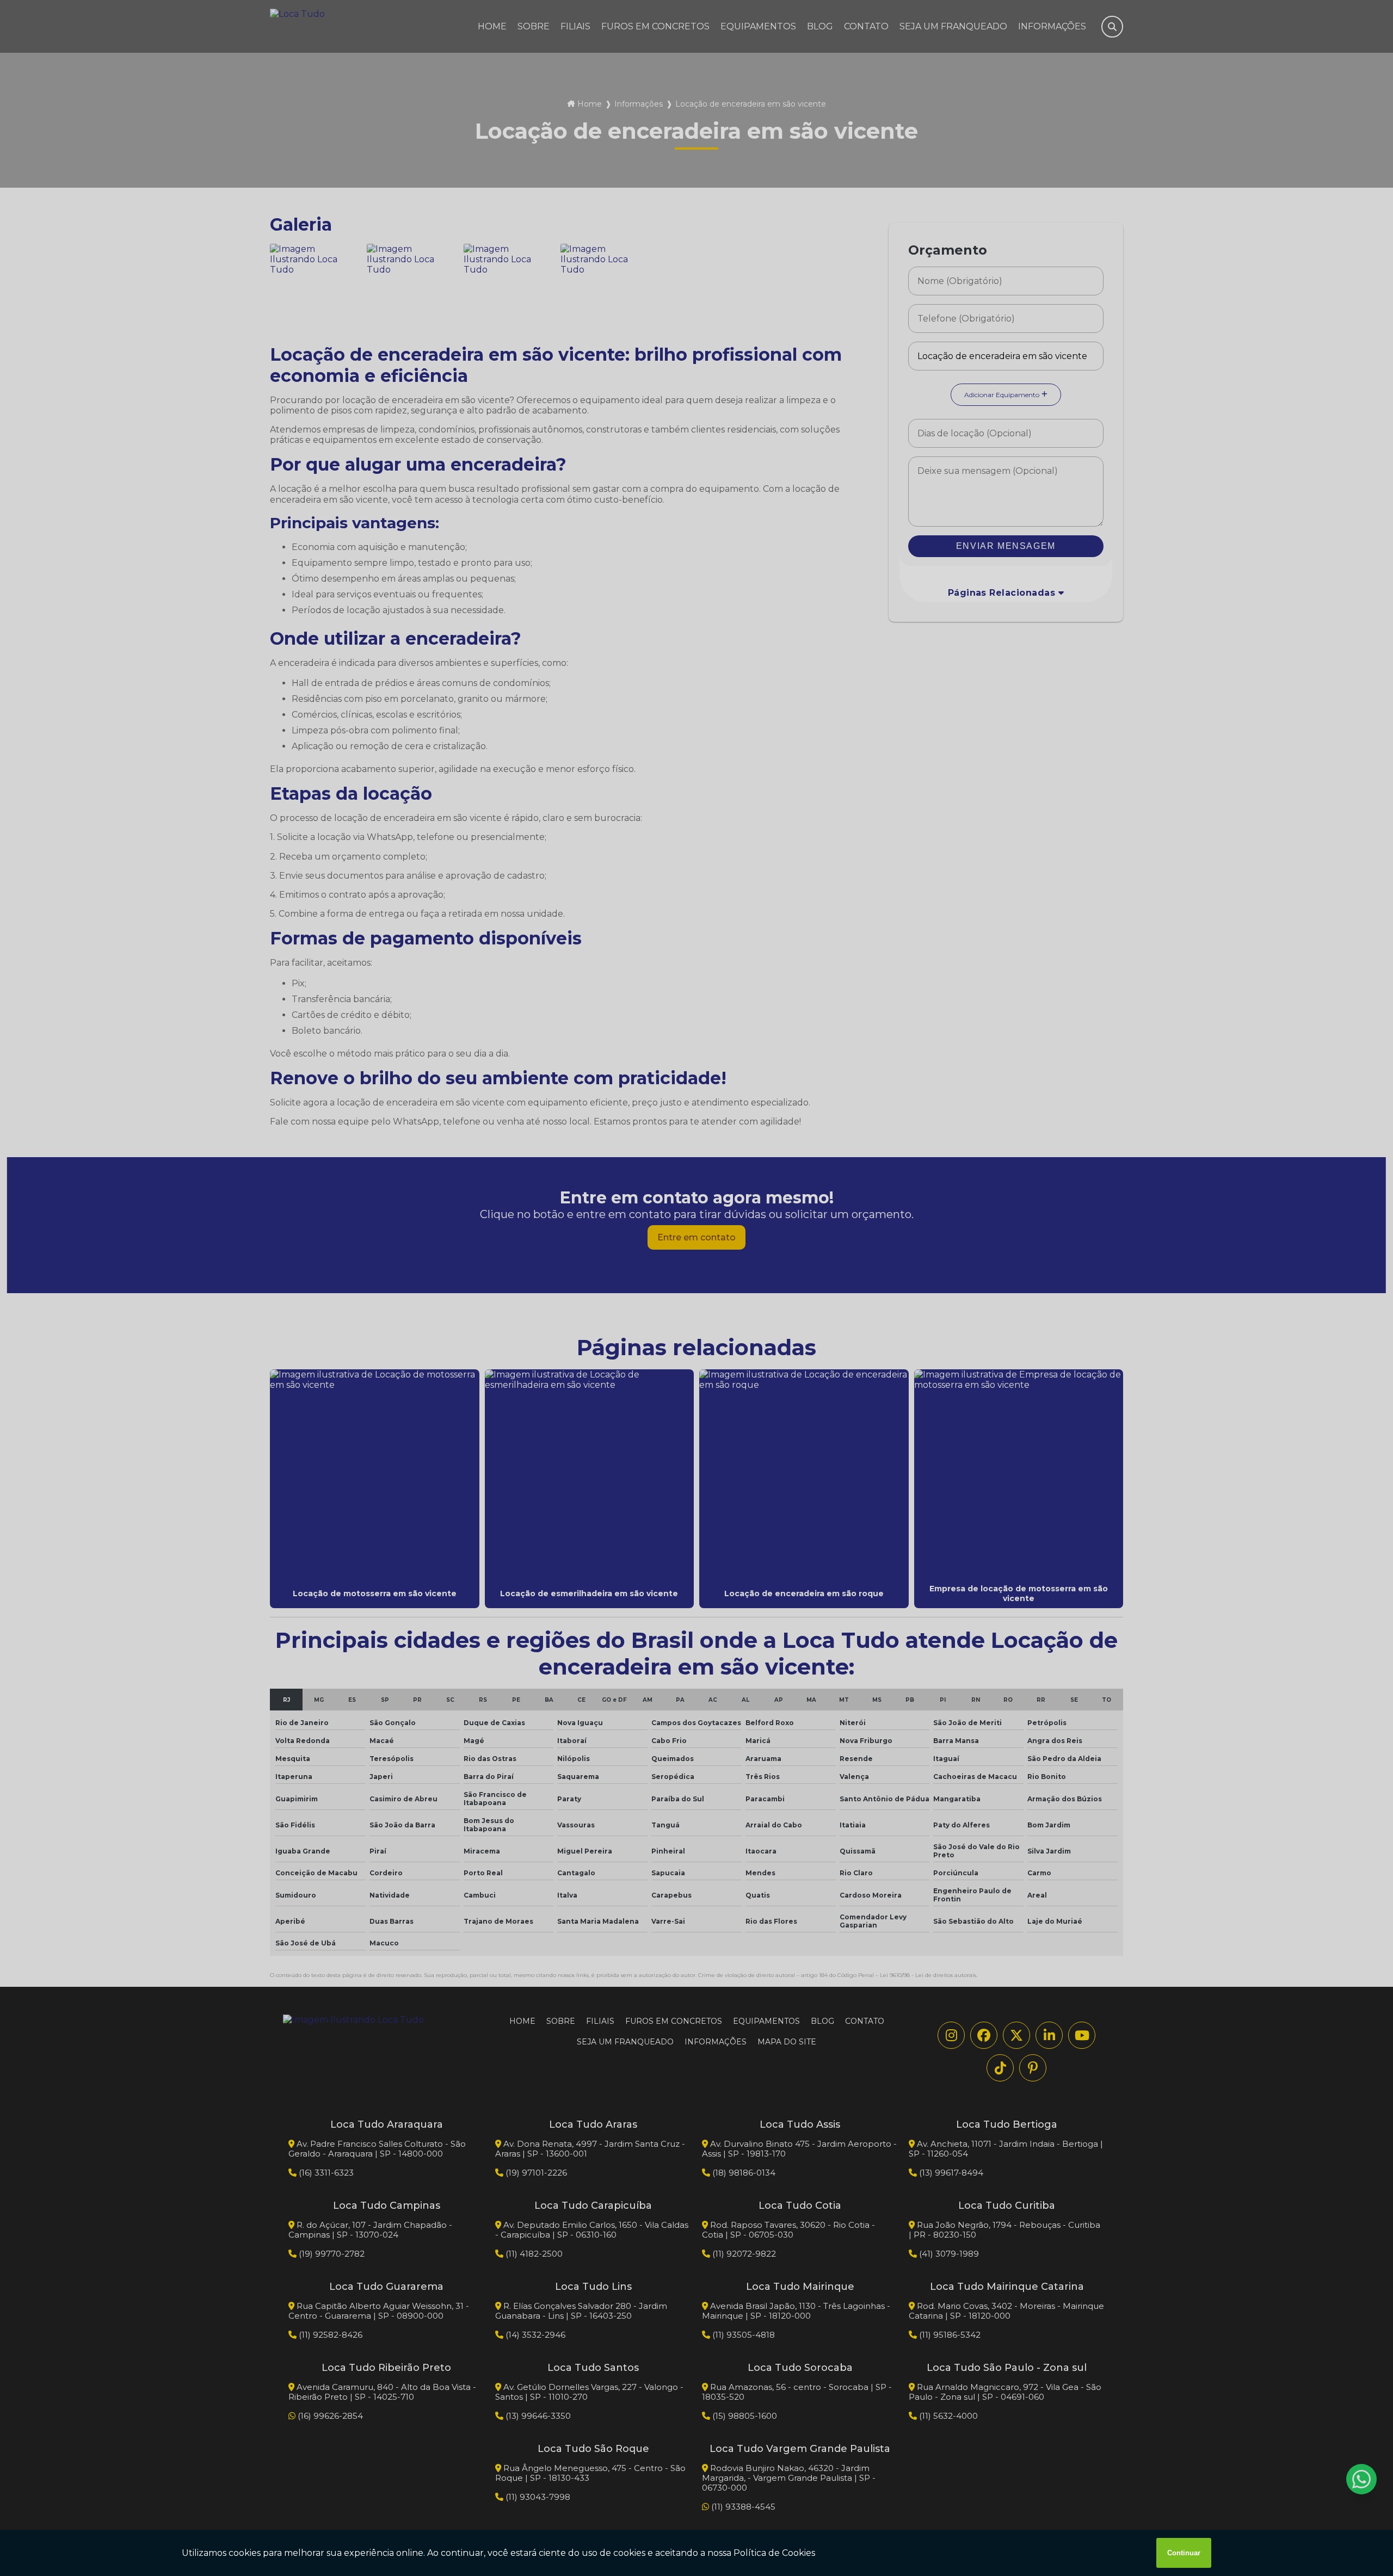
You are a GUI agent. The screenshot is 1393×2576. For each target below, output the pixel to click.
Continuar (1184, 2553)
